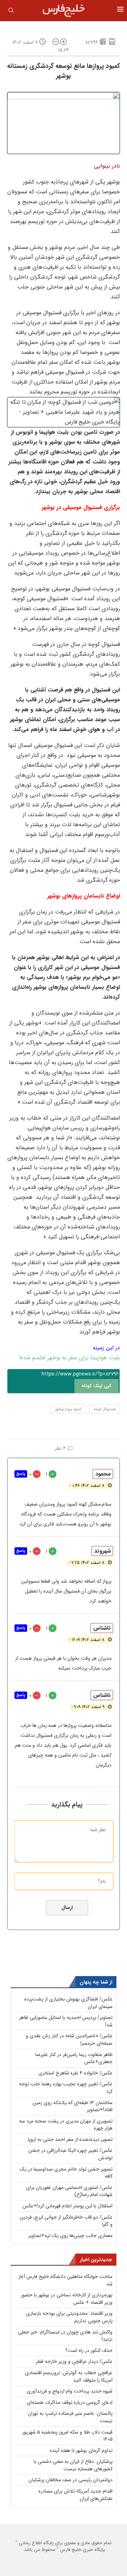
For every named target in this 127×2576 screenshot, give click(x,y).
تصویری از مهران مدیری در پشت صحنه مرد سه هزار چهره (66, 2125)
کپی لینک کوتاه (96, 1386)
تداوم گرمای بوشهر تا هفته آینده (81, 2451)
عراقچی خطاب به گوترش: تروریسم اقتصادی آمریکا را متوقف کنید (69, 2376)
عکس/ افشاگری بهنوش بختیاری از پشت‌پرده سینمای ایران (68, 2003)
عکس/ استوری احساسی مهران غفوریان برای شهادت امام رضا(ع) (69, 2191)
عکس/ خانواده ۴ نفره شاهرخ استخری (75, 2073)
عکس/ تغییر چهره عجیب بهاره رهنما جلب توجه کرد (66, 2088)
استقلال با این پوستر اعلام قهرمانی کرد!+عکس (68, 2206)
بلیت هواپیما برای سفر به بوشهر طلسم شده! (69, 1358)
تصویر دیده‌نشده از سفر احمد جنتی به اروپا (70, 2139)
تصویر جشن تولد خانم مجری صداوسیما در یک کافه (66, 2173)
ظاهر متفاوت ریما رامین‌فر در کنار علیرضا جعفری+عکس (74, 2058)
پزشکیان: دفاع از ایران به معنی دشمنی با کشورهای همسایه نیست (73, 2465)
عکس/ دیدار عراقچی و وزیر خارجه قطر (74, 2361)
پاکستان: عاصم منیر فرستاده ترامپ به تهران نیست (70, 2417)
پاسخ (21, 1474)
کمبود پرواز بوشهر (68, 1409)
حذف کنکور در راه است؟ (89, 2350)
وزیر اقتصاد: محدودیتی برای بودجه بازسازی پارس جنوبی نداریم (69, 2317)
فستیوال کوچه (104, 1409)
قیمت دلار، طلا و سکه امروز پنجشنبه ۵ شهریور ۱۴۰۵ (67, 2436)
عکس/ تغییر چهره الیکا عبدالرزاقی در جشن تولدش (70, 2154)
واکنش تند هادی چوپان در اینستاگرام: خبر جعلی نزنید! (65, 2336)
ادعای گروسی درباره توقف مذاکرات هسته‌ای (70, 2402)
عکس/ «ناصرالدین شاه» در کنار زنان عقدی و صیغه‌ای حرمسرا (69, 2040)
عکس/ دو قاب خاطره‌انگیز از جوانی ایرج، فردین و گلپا (66, 2221)
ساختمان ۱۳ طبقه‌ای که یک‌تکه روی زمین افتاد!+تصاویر (72, 2106)
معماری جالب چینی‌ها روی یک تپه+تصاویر (70, 2236)
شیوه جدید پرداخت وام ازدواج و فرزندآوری (70, 2391)
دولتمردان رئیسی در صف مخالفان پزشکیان (71, 2480)
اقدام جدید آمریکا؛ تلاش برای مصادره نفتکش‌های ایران (75, 2495)
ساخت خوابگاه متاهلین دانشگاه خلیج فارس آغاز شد (65, 2280)
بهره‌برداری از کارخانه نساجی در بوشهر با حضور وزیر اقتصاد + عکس (67, 2299)
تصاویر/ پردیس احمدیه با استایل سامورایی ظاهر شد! (66, 2021)
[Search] (11, 12)
